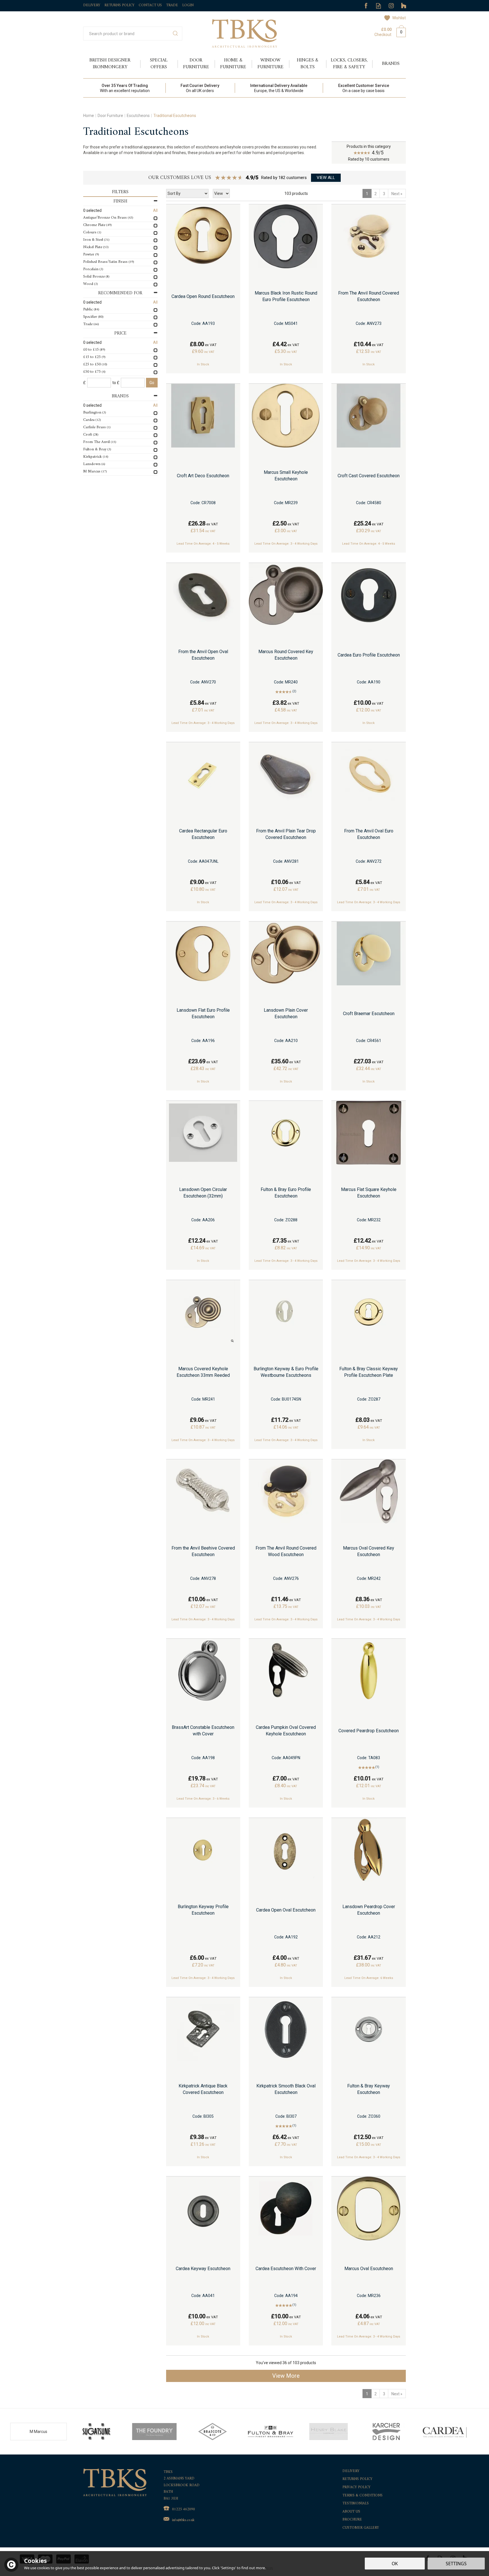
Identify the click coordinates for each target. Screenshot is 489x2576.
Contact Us (150, 5)
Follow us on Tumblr (404, 6)
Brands (120, 396)
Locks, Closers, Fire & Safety (349, 64)
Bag (399, 31)
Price (120, 334)
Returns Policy (357, 2479)
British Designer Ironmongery (110, 64)
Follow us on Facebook (366, 6)
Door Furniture (196, 64)
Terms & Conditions (363, 2496)
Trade (172, 5)
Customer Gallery (361, 2528)
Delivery (351, 2471)
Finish (120, 202)
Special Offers (159, 64)
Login (188, 5)
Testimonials (356, 2504)
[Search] (175, 34)
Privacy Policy (356, 2487)
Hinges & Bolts (308, 64)
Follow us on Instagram (391, 6)
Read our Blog (378, 6)
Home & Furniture (233, 64)
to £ (116, 383)
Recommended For (120, 293)
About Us (351, 2512)
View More (286, 2376)
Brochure (352, 2520)
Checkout (383, 35)
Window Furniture (271, 64)
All (155, 210)
